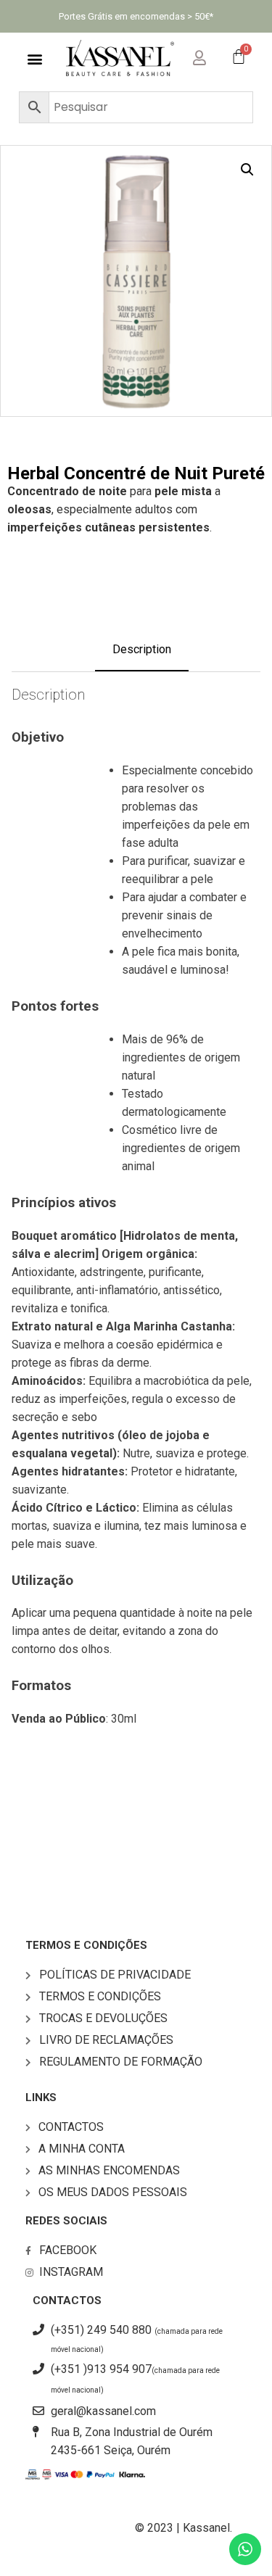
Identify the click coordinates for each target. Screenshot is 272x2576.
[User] (211, 55)
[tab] (142, 656)
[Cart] (239, 58)
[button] (34, 58)
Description (142, 649)
